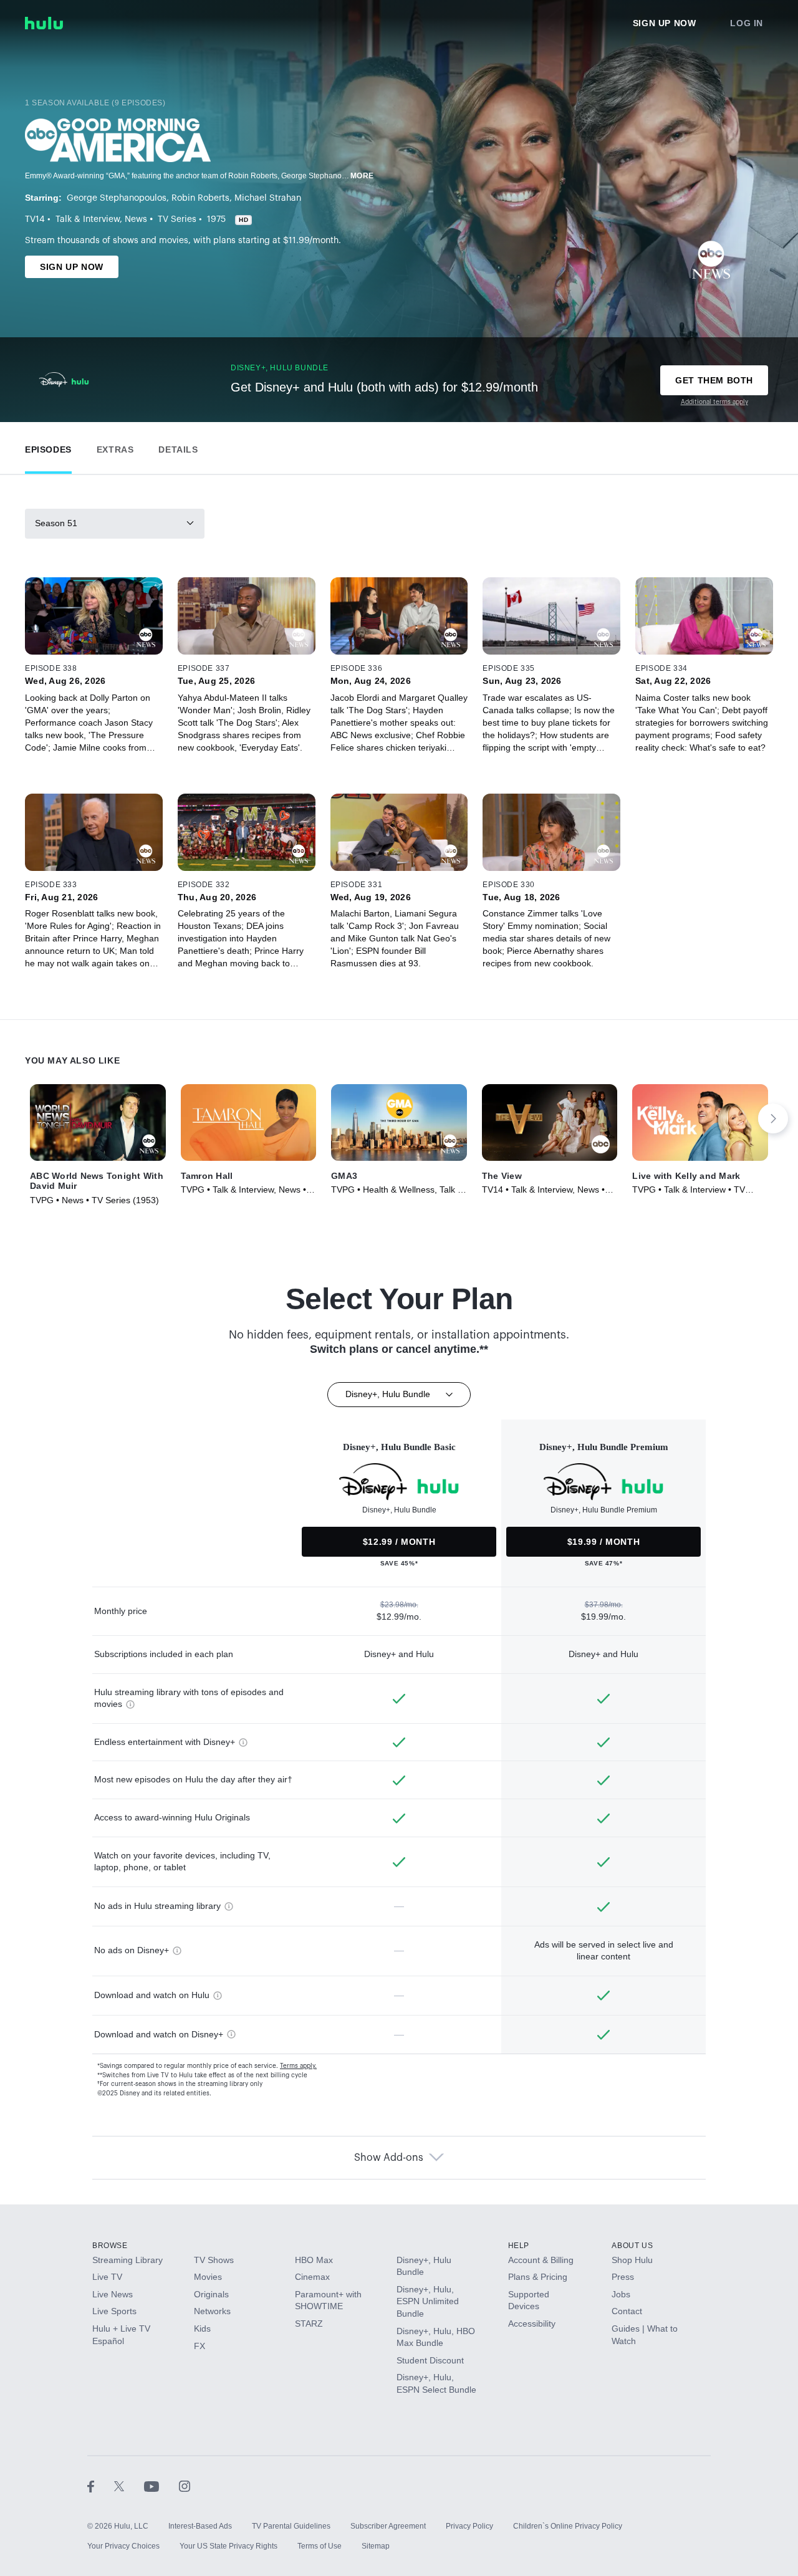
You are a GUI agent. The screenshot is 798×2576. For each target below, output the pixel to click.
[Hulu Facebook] (101, 2486)
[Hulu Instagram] (185, 2486)
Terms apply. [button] (298, 2066)
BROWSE (110, 2246)
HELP (519, 2246)
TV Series (177, 219)
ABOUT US (632, 2246)
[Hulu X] (129, 2486)
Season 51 (56, 523)
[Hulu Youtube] (161, 2486)
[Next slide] (773, 1118)
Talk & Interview (88, 219)
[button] (48, 447)
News (136, 219)
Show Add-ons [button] (389, 2158)
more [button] (362, 176)
